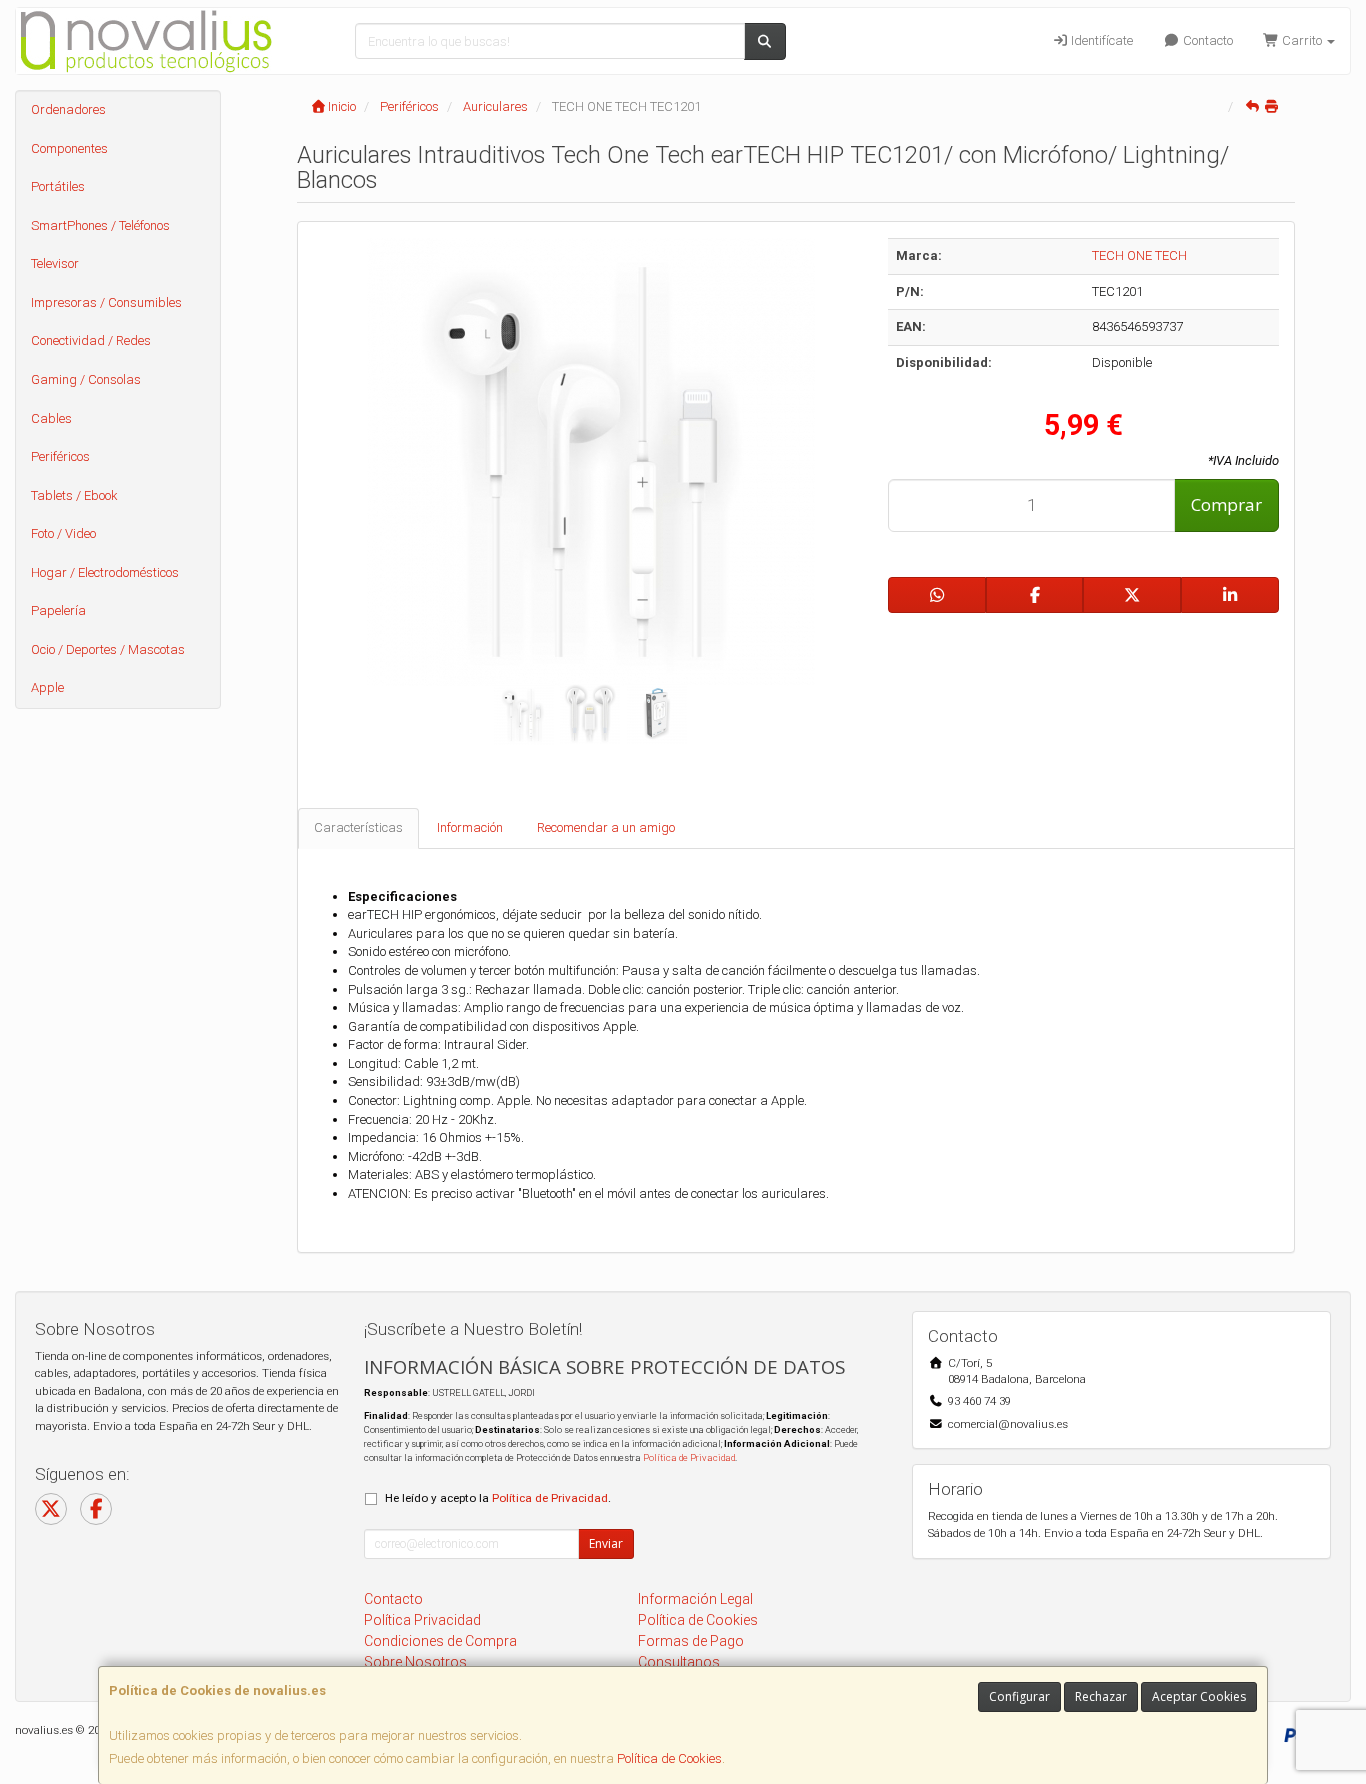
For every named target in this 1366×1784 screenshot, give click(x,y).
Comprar (1226, 504)
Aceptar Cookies (1199, 1696)
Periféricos (60, 456)
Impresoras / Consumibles (106, 302)
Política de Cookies (669, 1758)
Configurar (1019, 1696)
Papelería (58, 610)
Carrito (1302, 40)
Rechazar (1101, 1696)
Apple (47, 687)
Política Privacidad (422, 1620)
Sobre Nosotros (415, 1662)
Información (470, 827)
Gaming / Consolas (86, 379)
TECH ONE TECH (1139, 255)
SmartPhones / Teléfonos (100, 225)
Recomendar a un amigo (606, 827)
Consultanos (679, 1662)
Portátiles (58, 186)
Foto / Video (63, 533)
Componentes (69, 148)
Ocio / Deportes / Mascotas (108, 649)
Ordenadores (68, 109)
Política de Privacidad (689, 1457)
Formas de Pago (691, 1641)
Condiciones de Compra (440, 1641)
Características (358, 827)
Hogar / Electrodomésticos (105, 572)
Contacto (1206, 40)
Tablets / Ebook (74, 495)
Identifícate (1100, 40)
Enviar (606, 1543)
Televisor (55, 263)
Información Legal (695, 1599)
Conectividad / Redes (91, 340)
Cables (51, 418)
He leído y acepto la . (498, 1498)
